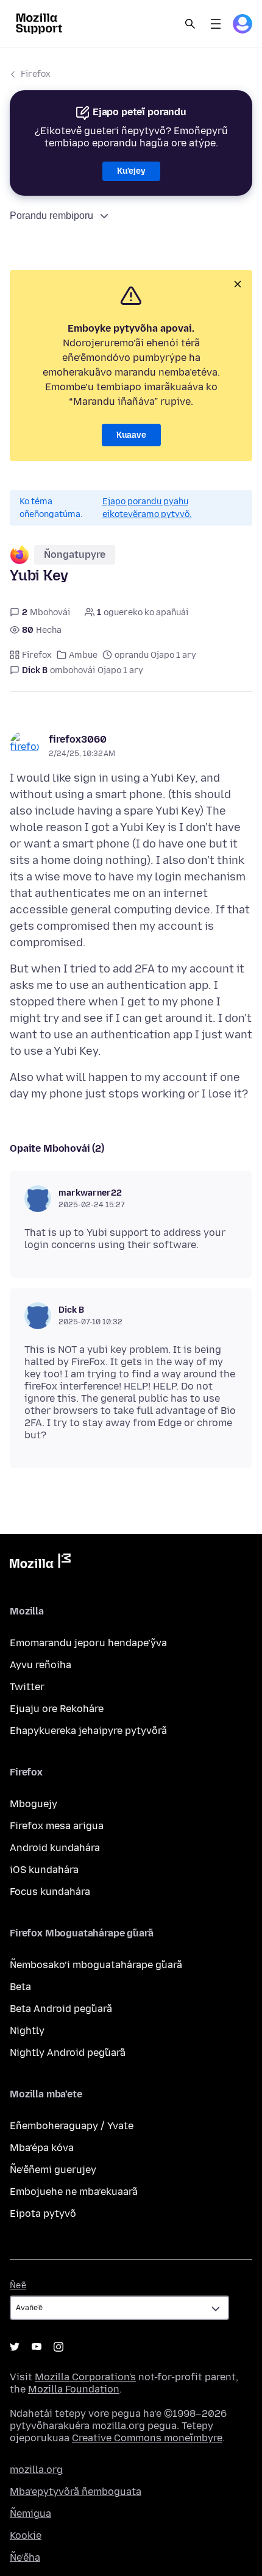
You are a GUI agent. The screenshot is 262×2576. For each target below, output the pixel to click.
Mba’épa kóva (42, 2148)
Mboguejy (34, 1804)
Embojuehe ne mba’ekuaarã (74, 2192)
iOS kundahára (44, 1870)
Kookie (26, 2535)
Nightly (27, 2031)
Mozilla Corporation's (85, 2377)
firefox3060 (78, 739)
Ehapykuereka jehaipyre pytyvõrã (88, 1731)
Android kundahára (55, 1848)
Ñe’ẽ (18, 2285)
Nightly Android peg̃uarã (68, 2053)
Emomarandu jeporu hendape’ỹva (88, 1643)
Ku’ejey (131, 171)
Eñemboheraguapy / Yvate (72, 2126)
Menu (216, 24)
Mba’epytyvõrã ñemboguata (76, 2492)
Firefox (36, 74)
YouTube (37, 2347)
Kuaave (131, 435)
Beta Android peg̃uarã (61, 2009)
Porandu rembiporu (51, 216)
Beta (20, 1987)
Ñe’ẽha (25, 2557)
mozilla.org (36, 2470)
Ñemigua (30, 2514)
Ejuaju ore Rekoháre (57, 1709)
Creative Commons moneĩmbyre (147, 2438)
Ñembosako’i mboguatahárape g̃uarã (96, 1965)
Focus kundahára (50, 1892)
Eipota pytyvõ (43, 2214)
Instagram (58, 2347)
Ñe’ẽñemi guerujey (53, 2170)
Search (190, 24)
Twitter (27, 1687)
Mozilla (40, 1563)
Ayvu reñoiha (41, 1665)
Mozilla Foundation (74, 2389)
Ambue (83, 655)
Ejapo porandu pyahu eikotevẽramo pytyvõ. (147, 508)
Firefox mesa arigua (57, 1826)
